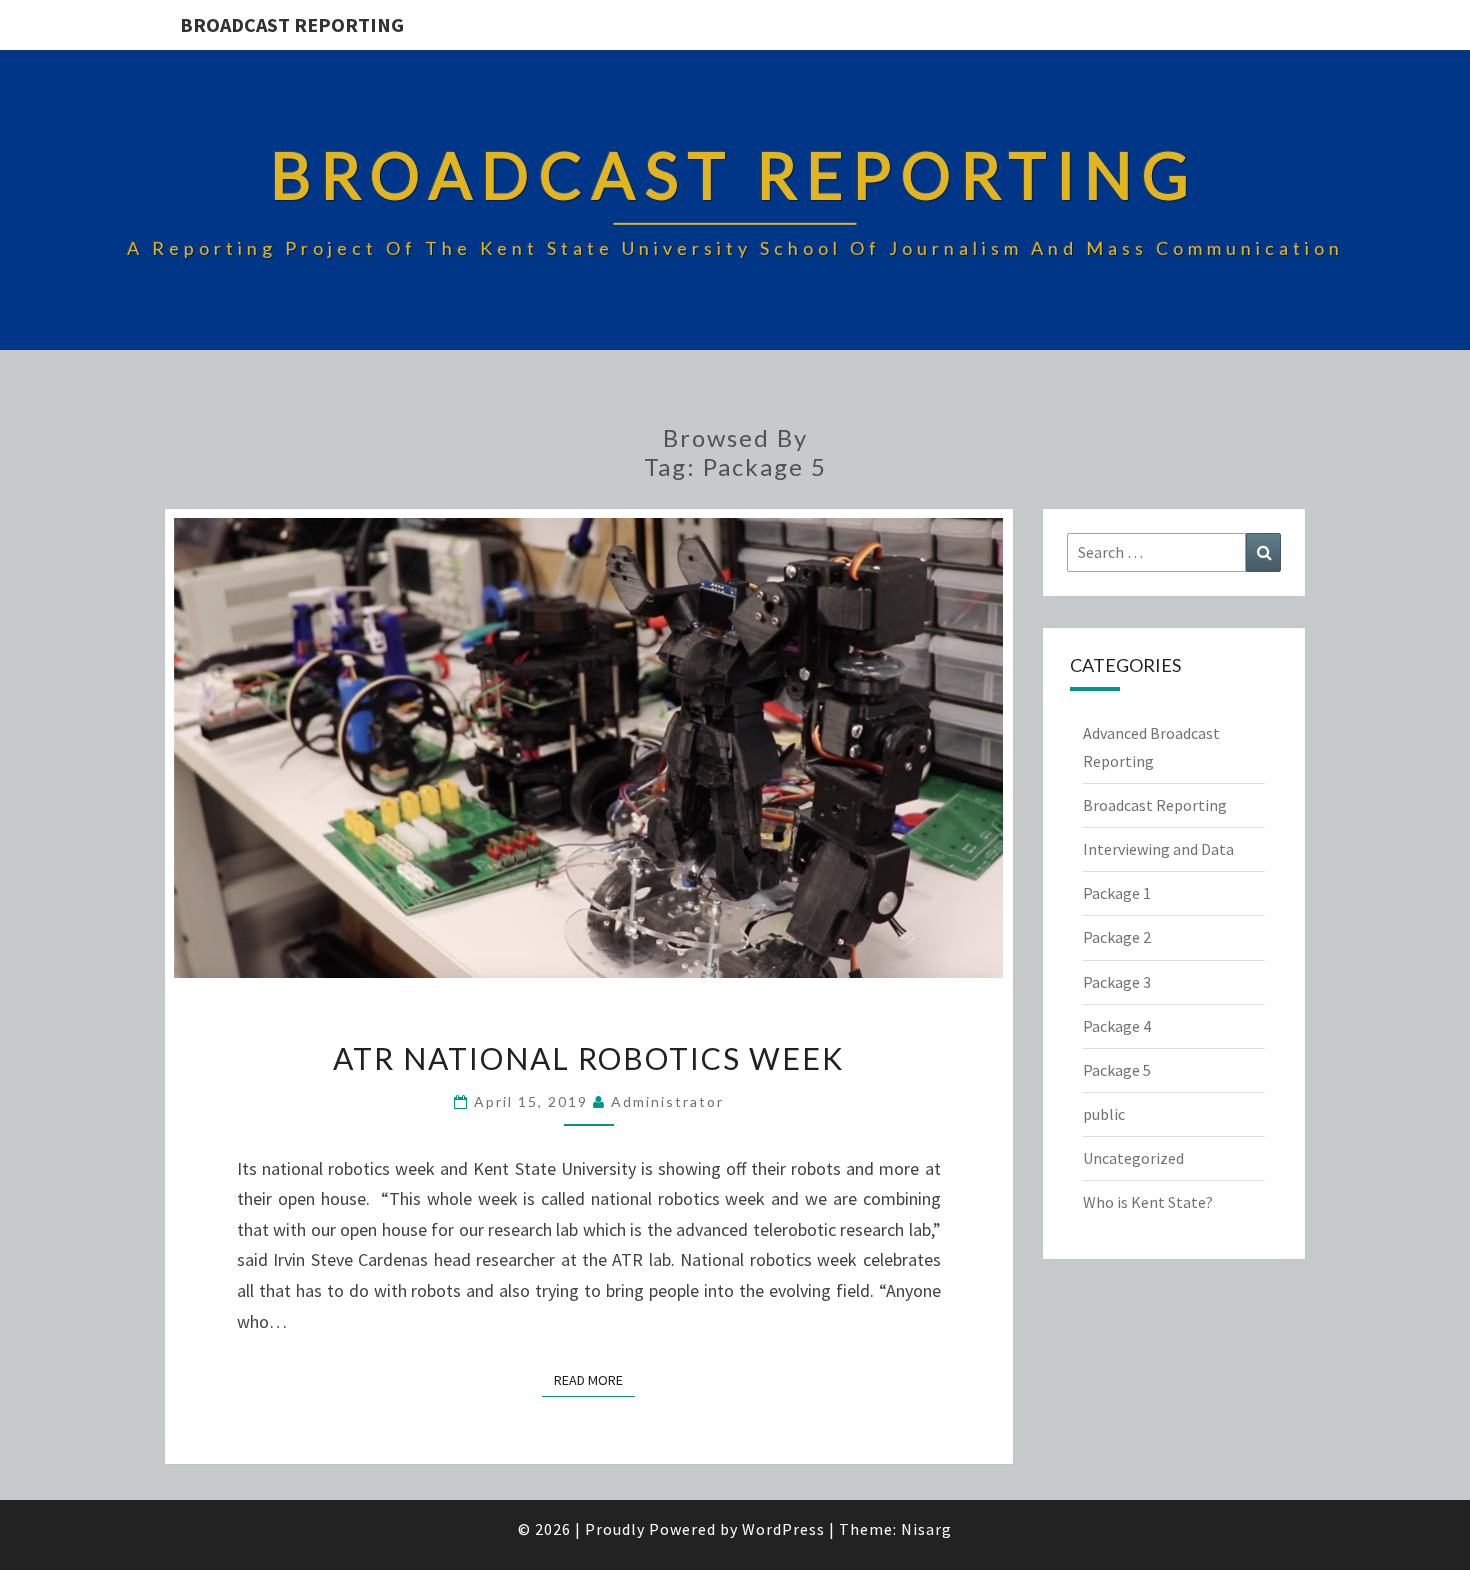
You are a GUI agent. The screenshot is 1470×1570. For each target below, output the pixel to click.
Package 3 (1117, 982)
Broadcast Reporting (292, 24)
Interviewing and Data (1158, 849)
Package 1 (1117, 893)
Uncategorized (1133, 1158)
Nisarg (926, 1529)
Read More (594, 1379)
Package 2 (1117, 937)
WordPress (783, 1529)
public (1104, 1114)
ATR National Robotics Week (588, 1058)
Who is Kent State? (1148, 1202)
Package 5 (1117, 1070)
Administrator (667, 1101)
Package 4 (1117, 1026)
